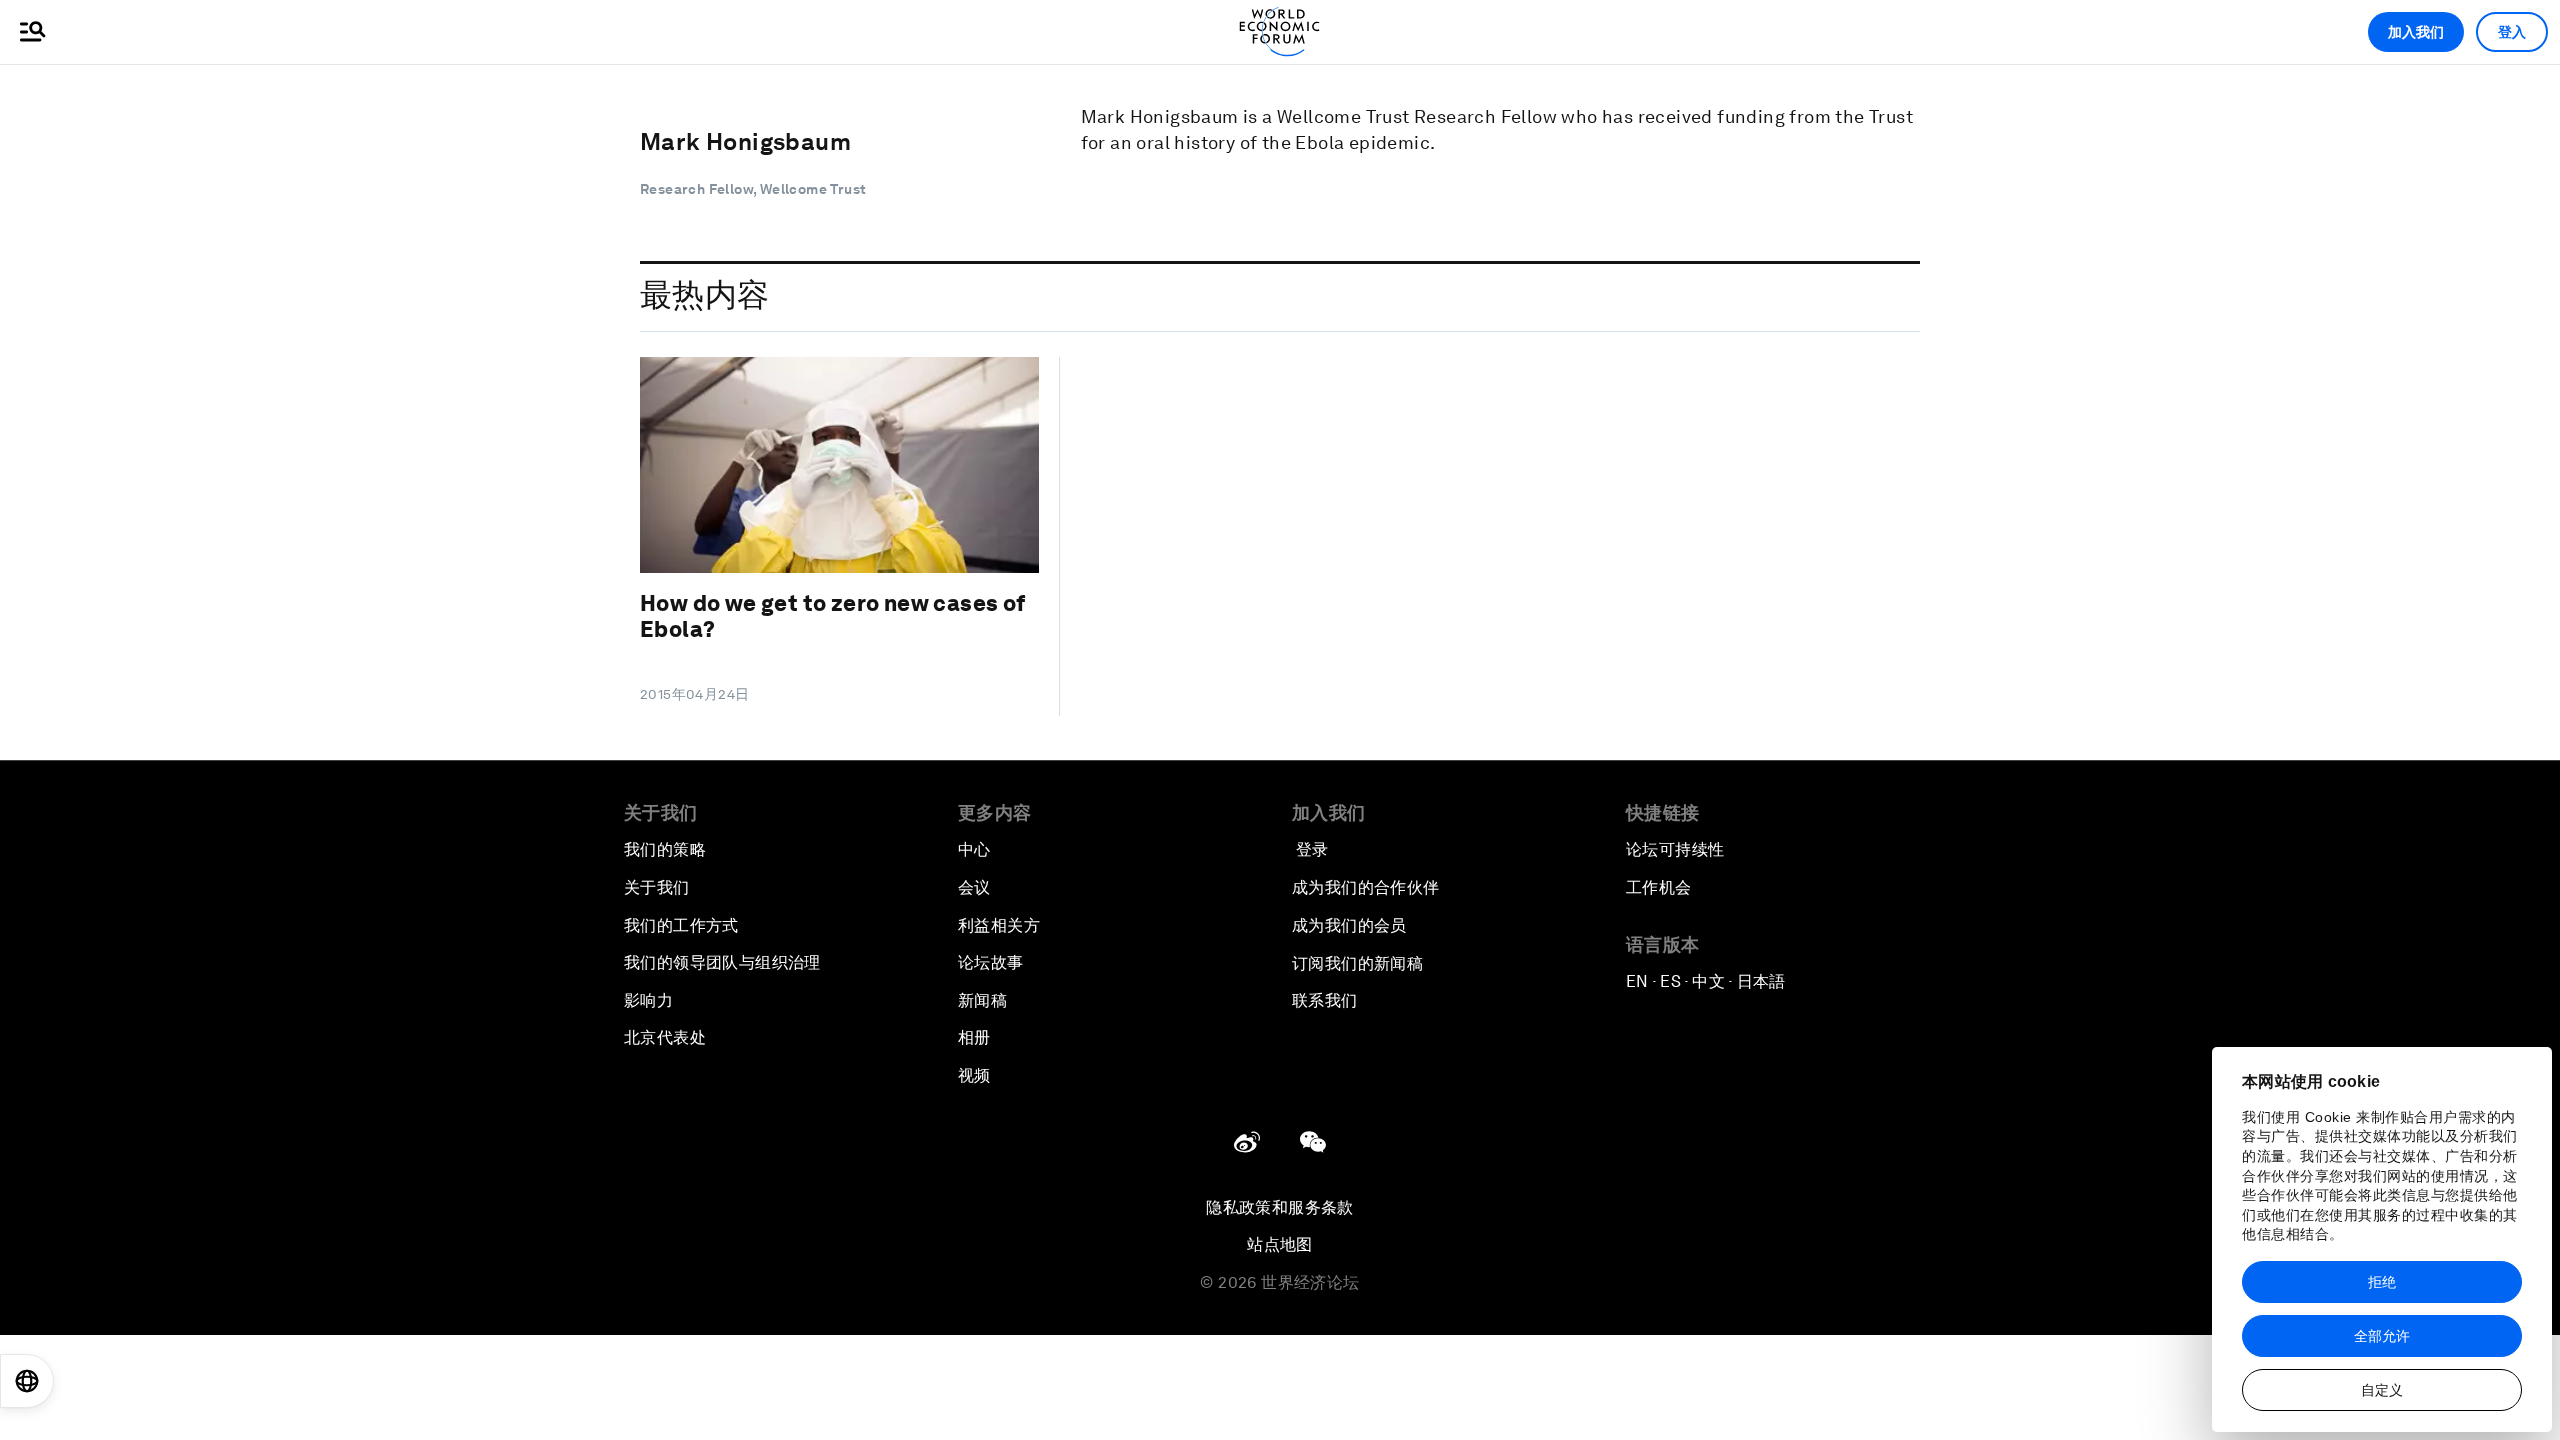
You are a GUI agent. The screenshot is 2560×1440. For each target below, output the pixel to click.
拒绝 (2382, 1282)
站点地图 (1280, 1244)
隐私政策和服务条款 (1280, 1207)
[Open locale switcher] (27, 1381)
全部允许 (2382, 1336)
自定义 (2382, 1390)
